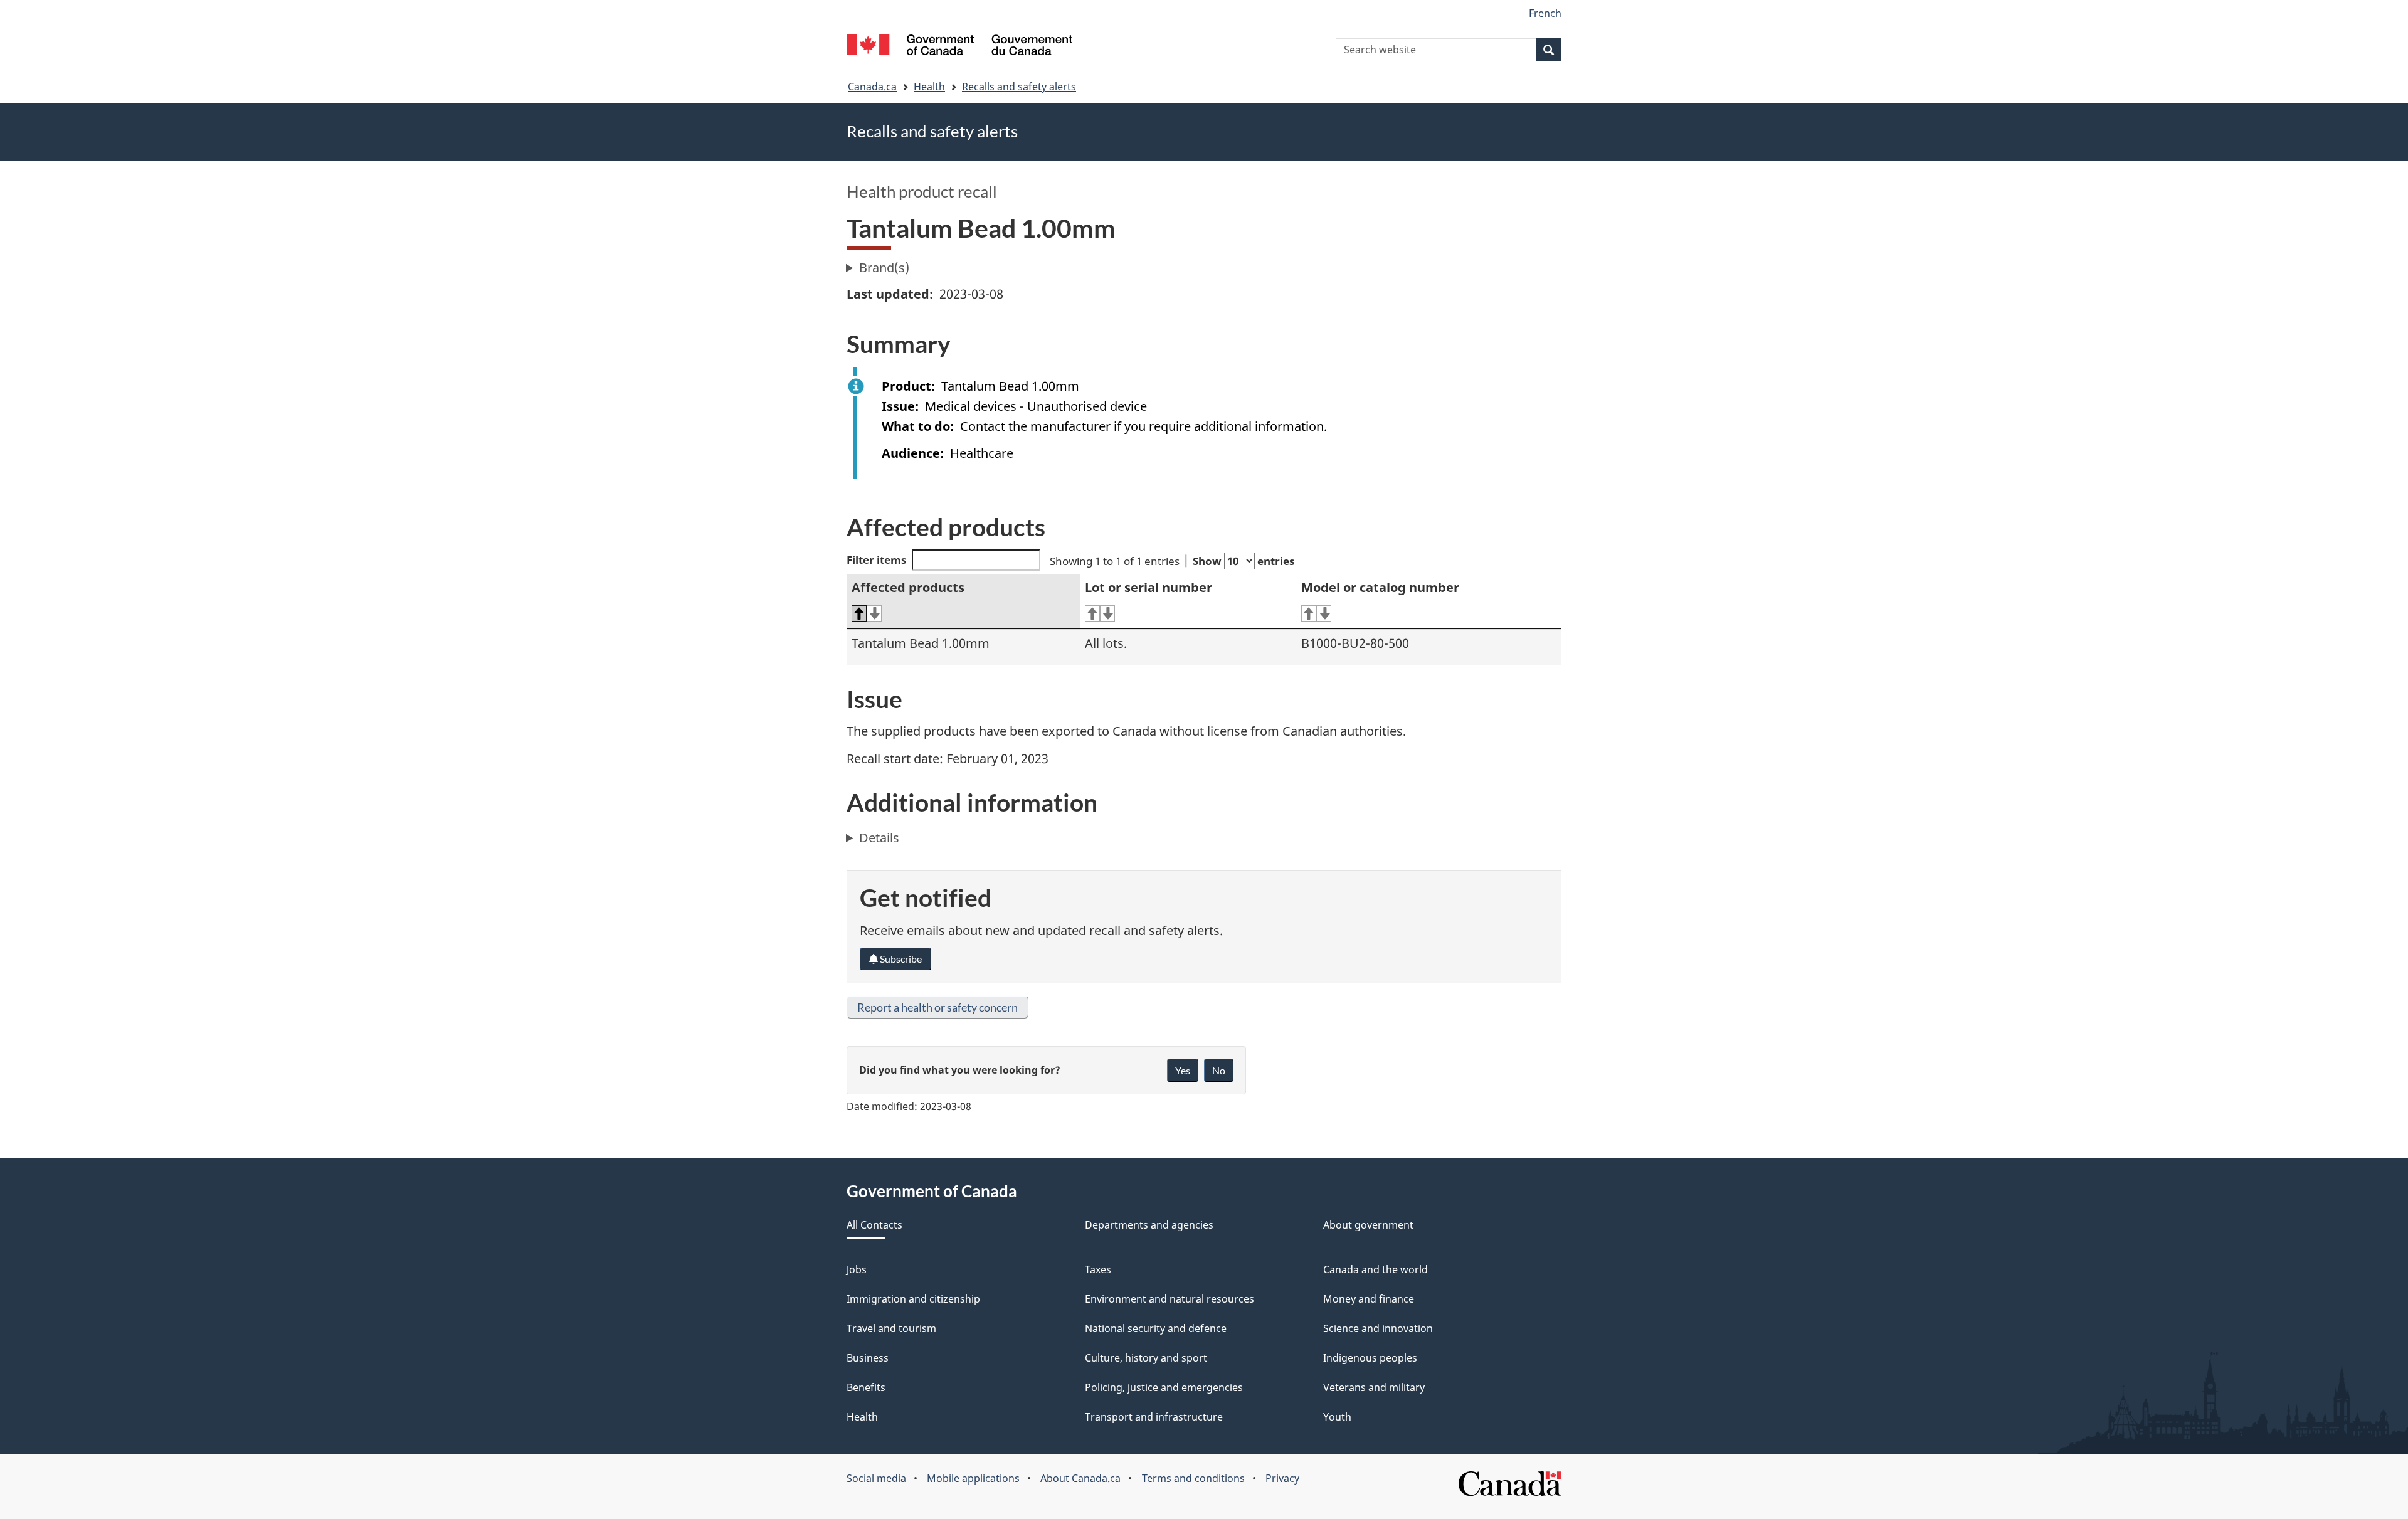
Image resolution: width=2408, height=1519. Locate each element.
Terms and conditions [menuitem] (1193, 1478)
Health (929, 87)
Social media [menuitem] (876, 1478)
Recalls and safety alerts (1019, 87)
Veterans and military (1374, 1387)
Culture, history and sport (1146, 1358)
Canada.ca (872, 87)
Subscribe (900, 959)
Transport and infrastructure (1154, 1417)
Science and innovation (1378, 1328)
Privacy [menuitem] (1282, 1478)
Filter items (876, 560)
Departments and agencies (1149, 1225)
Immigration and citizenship (913, 1299)
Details (879, 838)
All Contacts (874, 1225)
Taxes (1098, 1269)
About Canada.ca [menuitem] (1080, 1478)
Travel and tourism (891, 1328)
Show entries (1244, 561)
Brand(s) (884, 267)
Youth (1337, 1417)
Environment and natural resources (1170, 1299)
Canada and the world (1376, 1269)
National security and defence (1156, 1328)
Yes (1183, 1070)
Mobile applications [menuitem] (973, 1478)
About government (1368, 1225)
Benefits (866, 1387)
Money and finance (1369, 1299)
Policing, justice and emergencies (1164, 1387)
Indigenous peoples (1370, 1358)
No (1219, 1070)
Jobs (857, 1269)
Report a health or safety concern (937, 1007)
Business (868, 1358)
